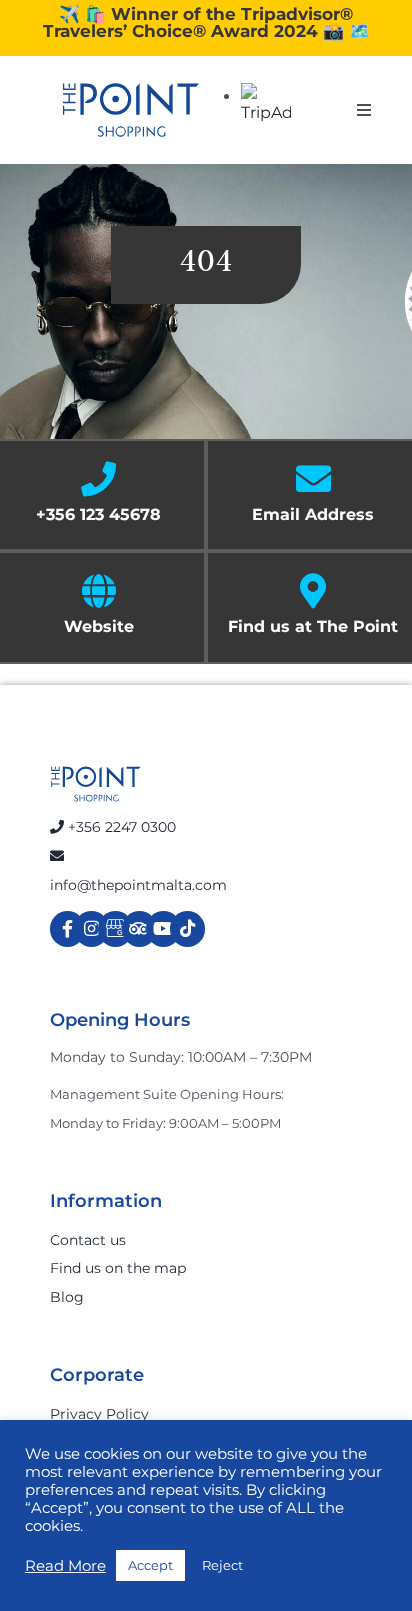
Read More (65, 1566)
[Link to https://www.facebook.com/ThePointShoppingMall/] (67, 928)
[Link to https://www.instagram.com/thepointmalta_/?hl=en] (91, 928)
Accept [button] (150, 1565)
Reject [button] (222, 1565)
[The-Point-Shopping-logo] (131, 110)
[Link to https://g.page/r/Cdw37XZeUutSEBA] (115, 928)
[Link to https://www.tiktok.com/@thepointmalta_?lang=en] (187, 928)
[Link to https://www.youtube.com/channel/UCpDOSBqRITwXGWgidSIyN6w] (163, 928)
